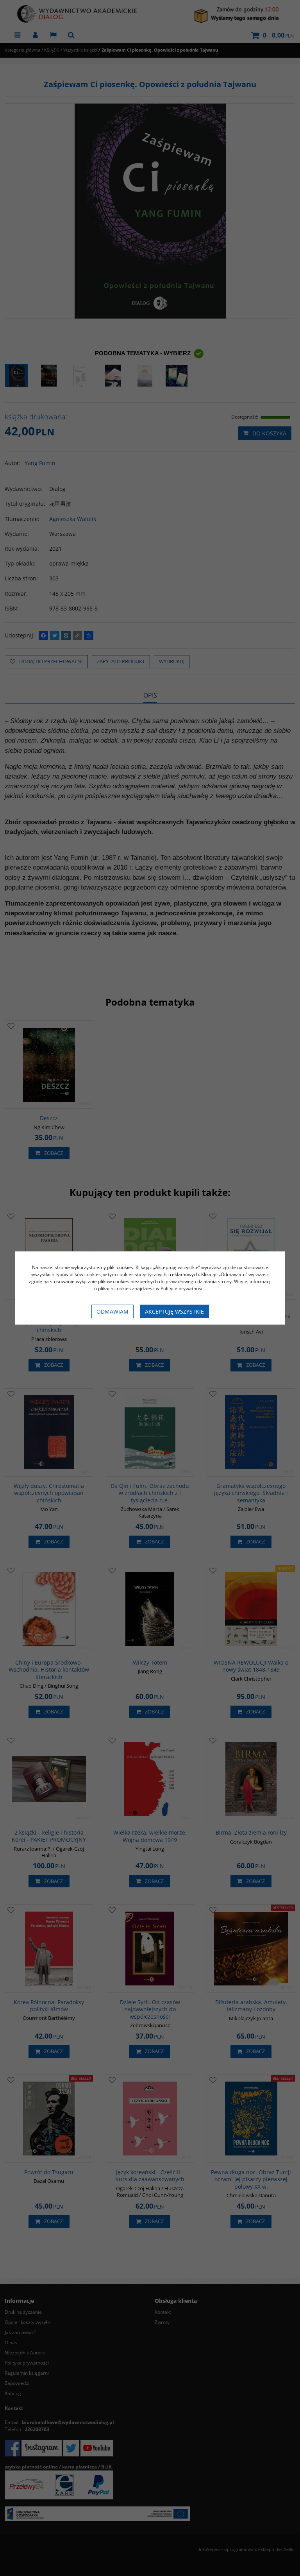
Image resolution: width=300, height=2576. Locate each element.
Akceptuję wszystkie (174, 1311)
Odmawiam (112, 1311)
